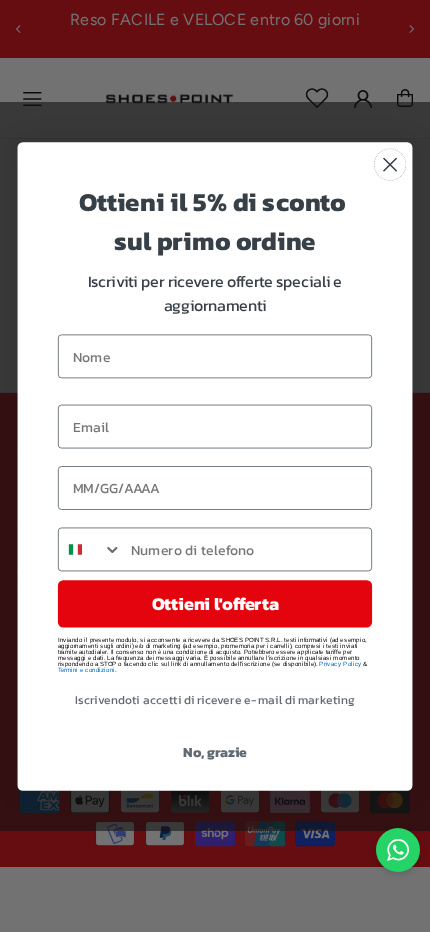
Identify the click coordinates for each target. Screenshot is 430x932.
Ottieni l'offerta (215, 603)
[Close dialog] (390, 164)
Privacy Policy (340, 663)
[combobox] (90, 549)
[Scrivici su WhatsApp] (398, 850)
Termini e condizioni (86, 670)
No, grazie (215, 751)
